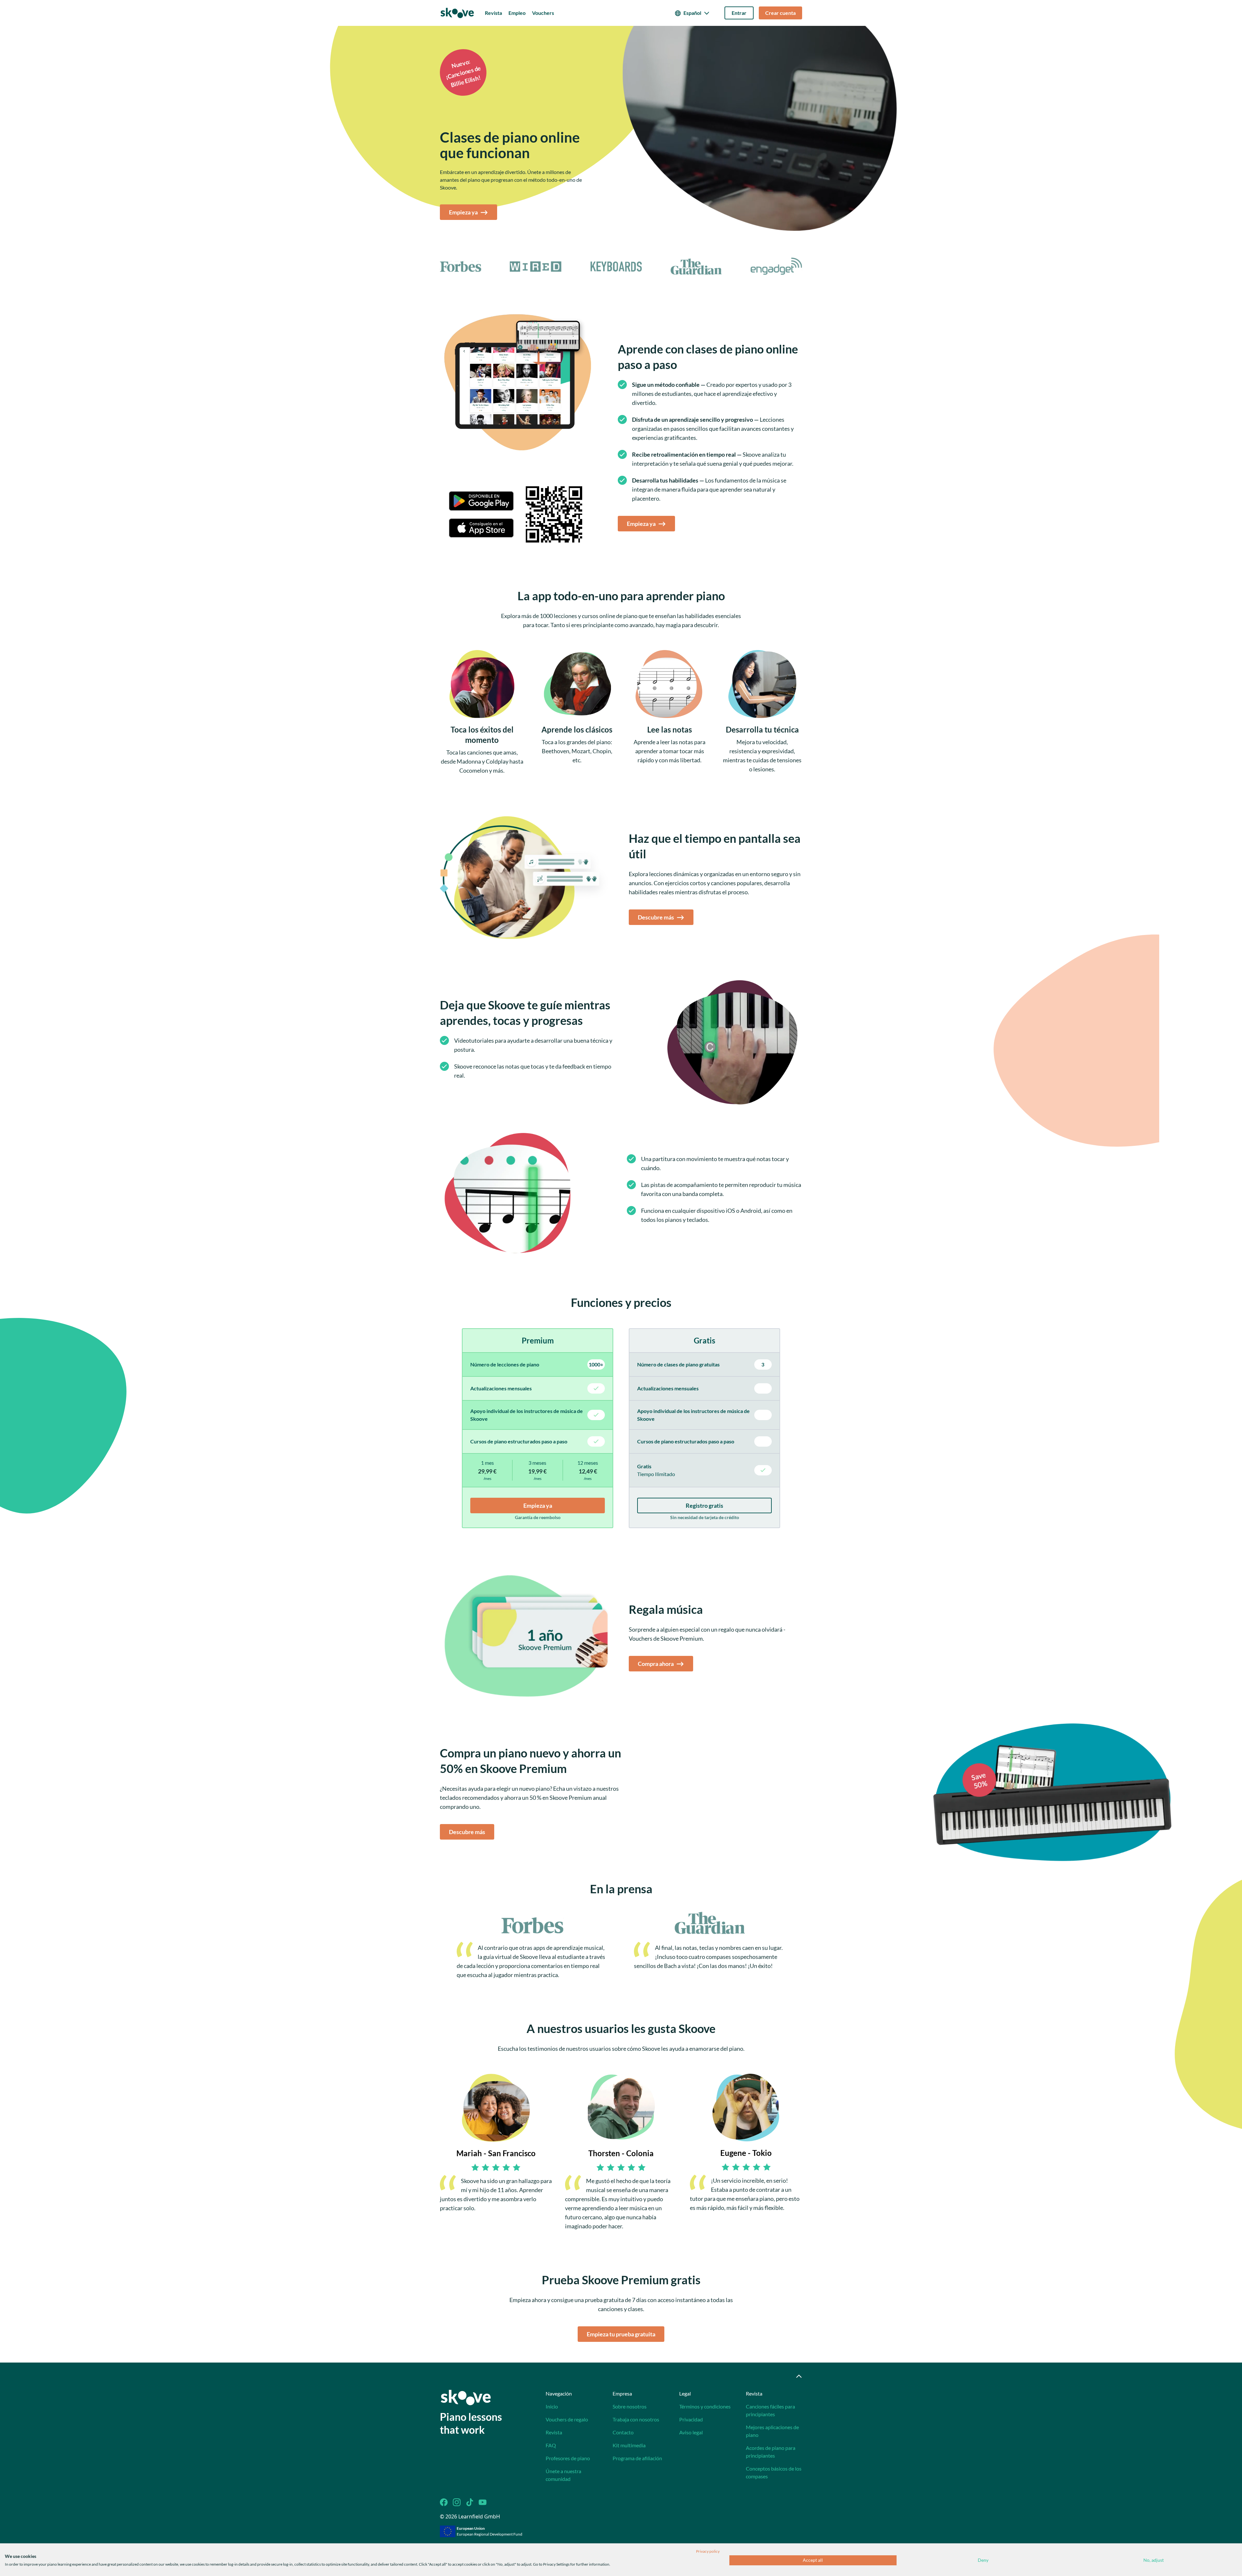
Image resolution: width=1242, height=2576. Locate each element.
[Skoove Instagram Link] (457, 2502)
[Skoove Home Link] (466, 2397)
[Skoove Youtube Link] (483, 2502)
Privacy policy (708, 2551)
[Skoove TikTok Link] (470, 2502)
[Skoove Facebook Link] (444, 2502)
